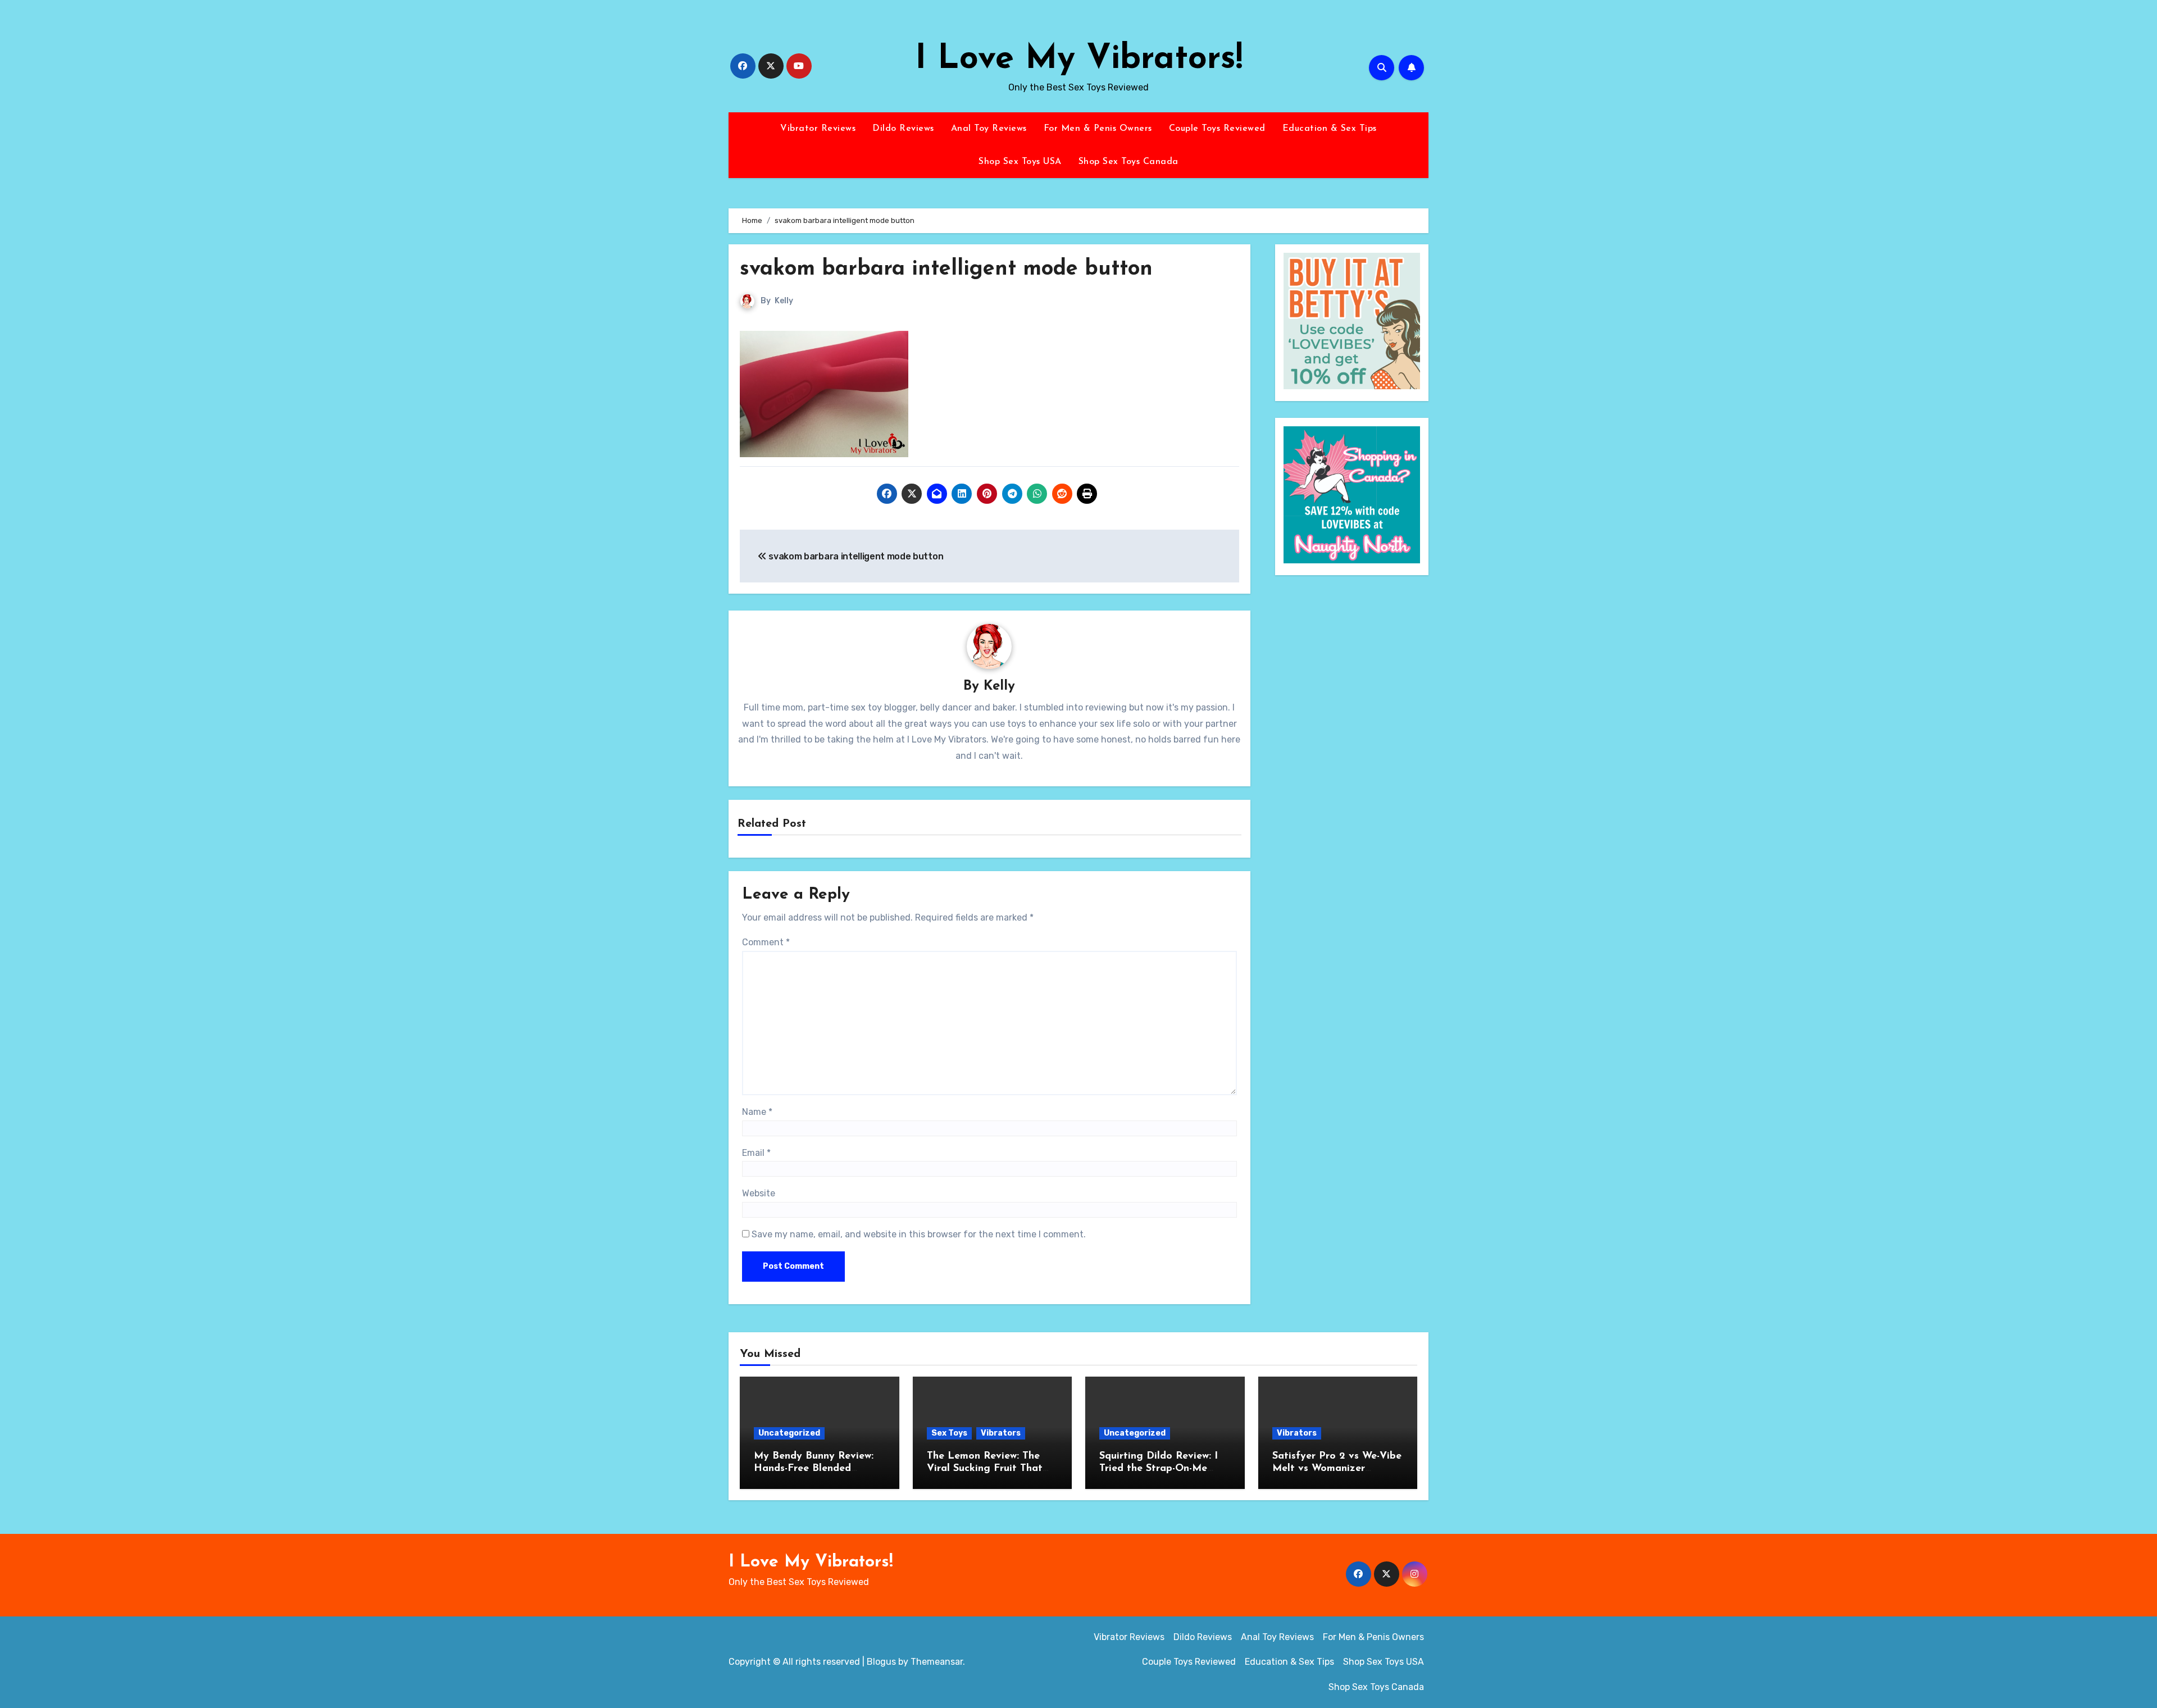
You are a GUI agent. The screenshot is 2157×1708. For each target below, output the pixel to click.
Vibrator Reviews (818, 129)
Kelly (784, 301)
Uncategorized (789, 1433)
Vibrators (1001, 1433)
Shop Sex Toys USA (1020, 162)
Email (756, 1153)
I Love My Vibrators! (1079, 60)
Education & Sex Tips (1330, 129)
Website (759, 1193)
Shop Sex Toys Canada (1128, 162)
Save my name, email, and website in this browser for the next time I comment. (919, 1234)
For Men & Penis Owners (1098, 129)
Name (757, 1112)
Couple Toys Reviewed (1217, 129)
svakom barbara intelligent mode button (946, 269)
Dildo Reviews (903, 129)
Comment (766, 942)
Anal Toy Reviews (989, 129)
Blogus (881, 1662)
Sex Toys (949, 1433)
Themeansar (937, 1662)
